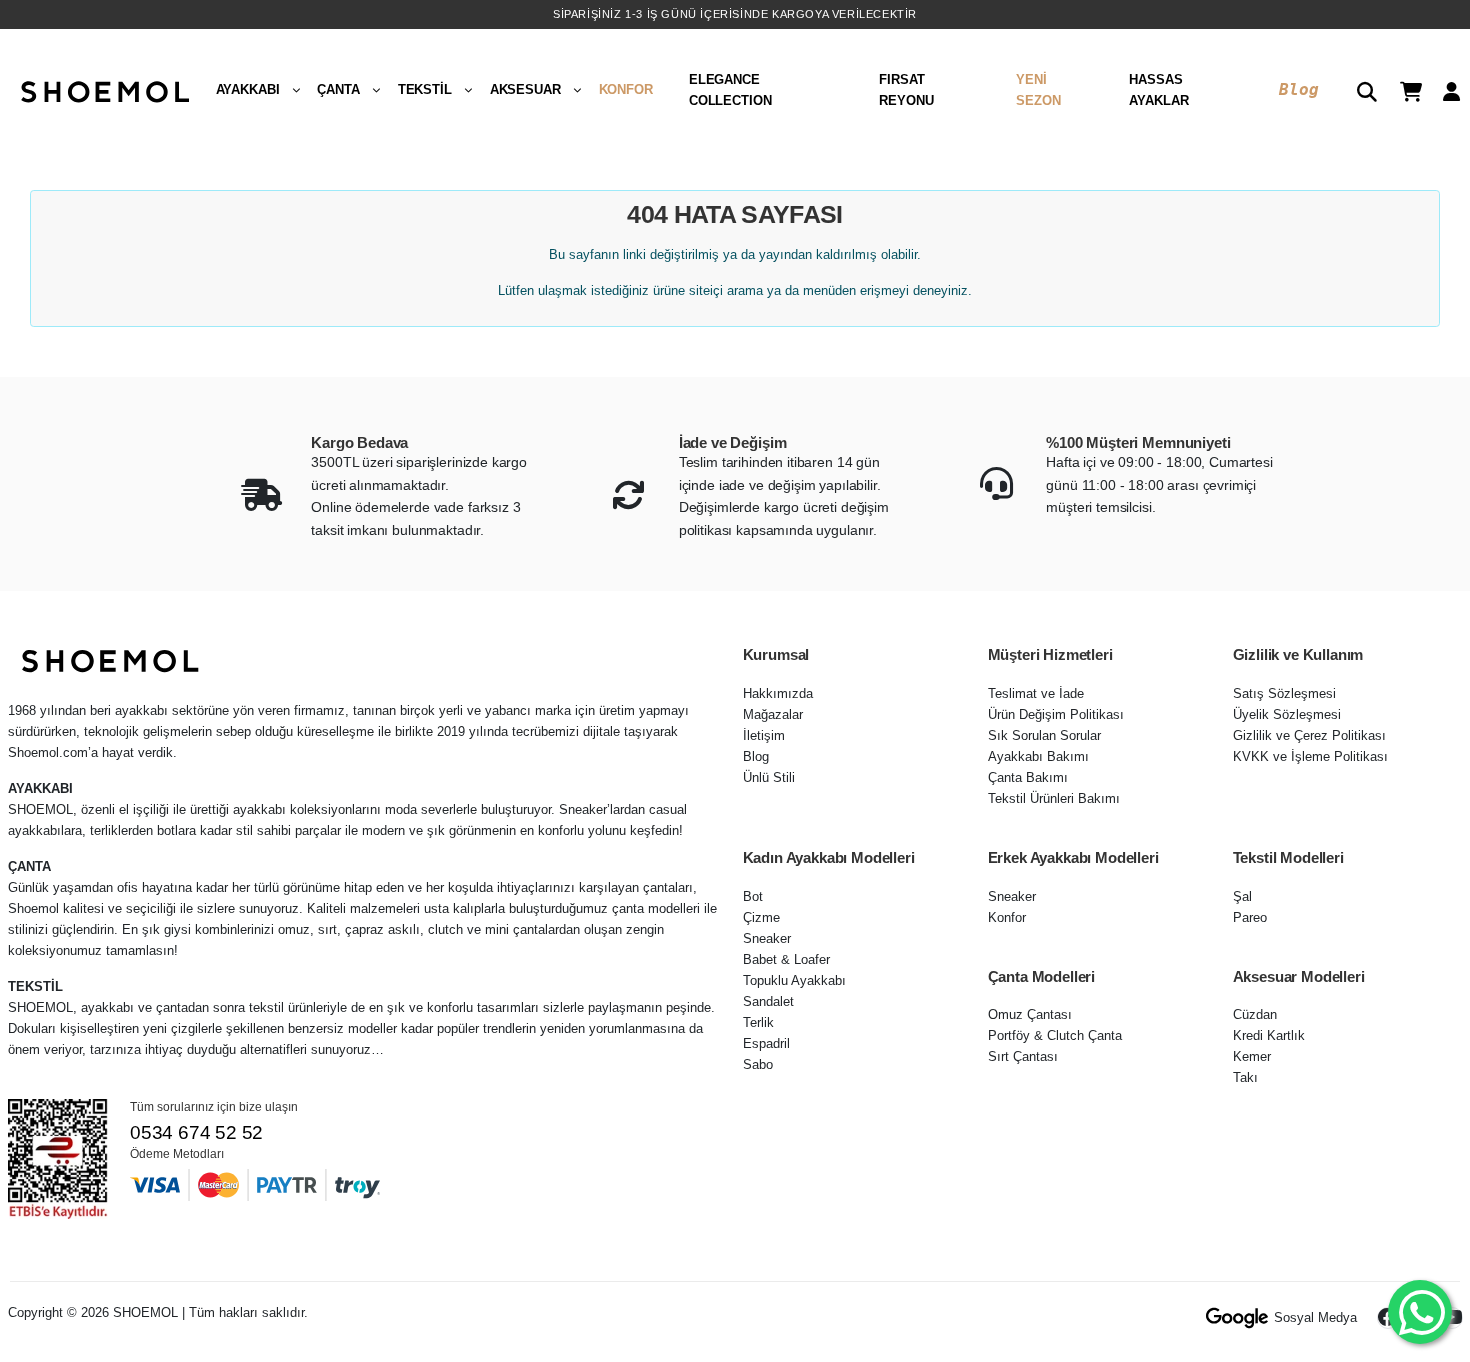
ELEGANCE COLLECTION (730, 90)
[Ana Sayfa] (103, 90)
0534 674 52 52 (196, 1132)
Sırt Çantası (1023, 1056)
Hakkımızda (778, 693)
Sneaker (767, 938)
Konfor (626, 89)
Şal (1242, 896)
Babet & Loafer (786, 959)
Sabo (758, 1064)
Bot (753, 896)
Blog (1298, 89)
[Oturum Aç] (1444, 89)
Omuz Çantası (1030, 1014)
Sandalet (768, 1001)
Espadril (766, 1043)
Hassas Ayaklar (1158, 90)
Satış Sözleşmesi (1284, 693)
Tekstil (425, 89)
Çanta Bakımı (1028, 777)
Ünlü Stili (769, 777)
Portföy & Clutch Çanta (1055, 1035)
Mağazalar (773, 714)
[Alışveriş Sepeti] (1403, 89)
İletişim (764, 735)
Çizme (761, 917)
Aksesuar (525, 89)
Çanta (338, 89)
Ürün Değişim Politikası (1056, 714)
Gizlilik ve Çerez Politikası (1309, 735)
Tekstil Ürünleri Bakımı (1054, 798)
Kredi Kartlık (1269, 1035)
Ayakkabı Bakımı (1038, 756)
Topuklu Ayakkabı (794, 980)
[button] (1359, 90)
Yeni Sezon (1038, 90)
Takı (1245, 1077)
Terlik (758, 1022)
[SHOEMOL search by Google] (1237, 1318)
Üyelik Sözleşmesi (1287, 714)
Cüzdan (1255, 1014)
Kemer (1252, 1056)
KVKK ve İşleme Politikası (1310, 756)
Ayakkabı (248, 89)
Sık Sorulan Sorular (1044, 735)
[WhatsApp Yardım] (1419, 1311)
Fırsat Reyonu (906, 90)
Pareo (1250, 917)
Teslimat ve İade (1036, 693)
